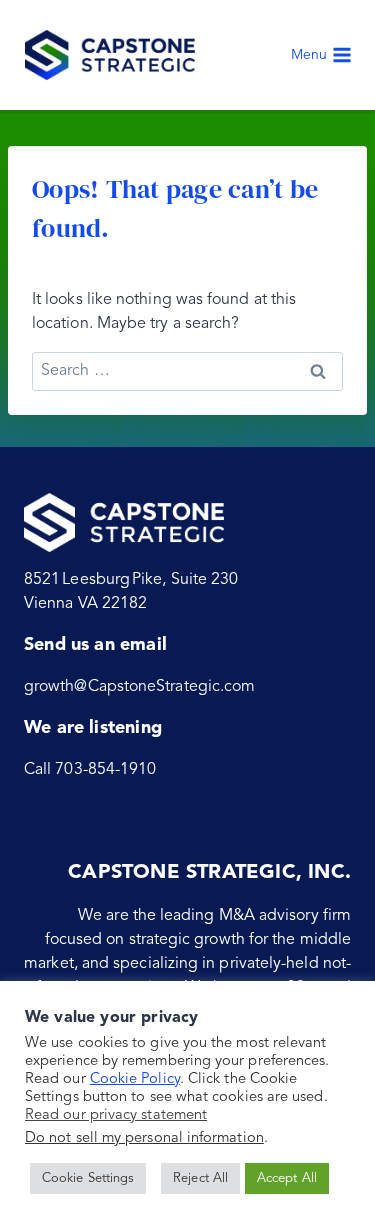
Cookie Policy (135, 1079)
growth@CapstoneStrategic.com (139, 687)
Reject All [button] (200, 1178)
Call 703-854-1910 (90, 770)
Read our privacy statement (116, 1115)
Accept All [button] (287, 1178)
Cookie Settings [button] (88, 1178)
